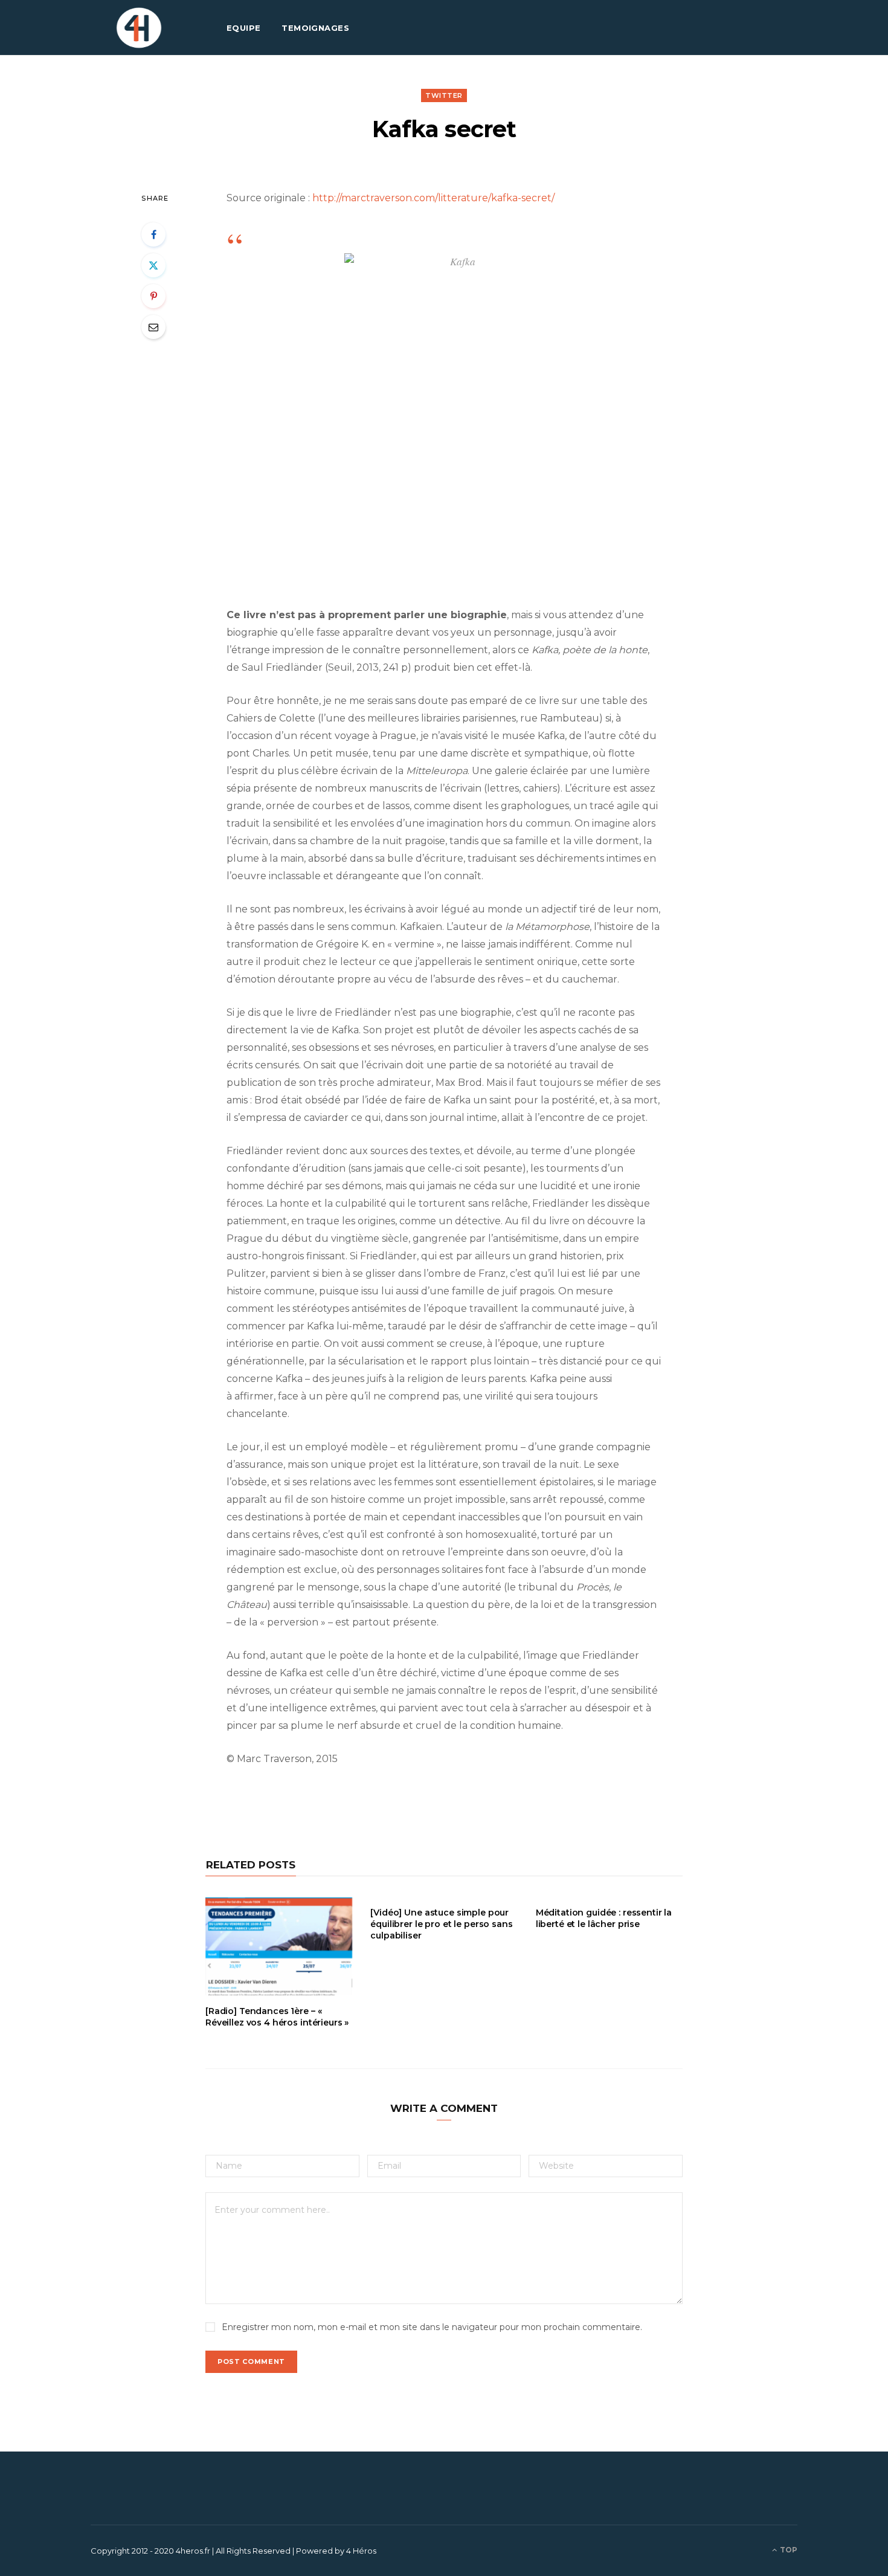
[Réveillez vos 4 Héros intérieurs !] (139, 28)
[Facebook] (153, 234)
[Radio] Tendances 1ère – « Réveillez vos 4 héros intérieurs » (277, 2017)
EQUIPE (244, 28)
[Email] (153, 327)
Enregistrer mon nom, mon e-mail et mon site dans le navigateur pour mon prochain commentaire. (432, 2327)
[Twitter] (153, 265)
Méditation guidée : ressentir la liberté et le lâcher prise (604, 1918)
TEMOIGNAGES (315, 28)
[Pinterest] (153, 296)
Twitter (444, 95)
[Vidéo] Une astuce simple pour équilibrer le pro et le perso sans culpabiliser (441, 1924)
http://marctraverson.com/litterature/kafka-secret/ (433, 198)
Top (788, 2550)
